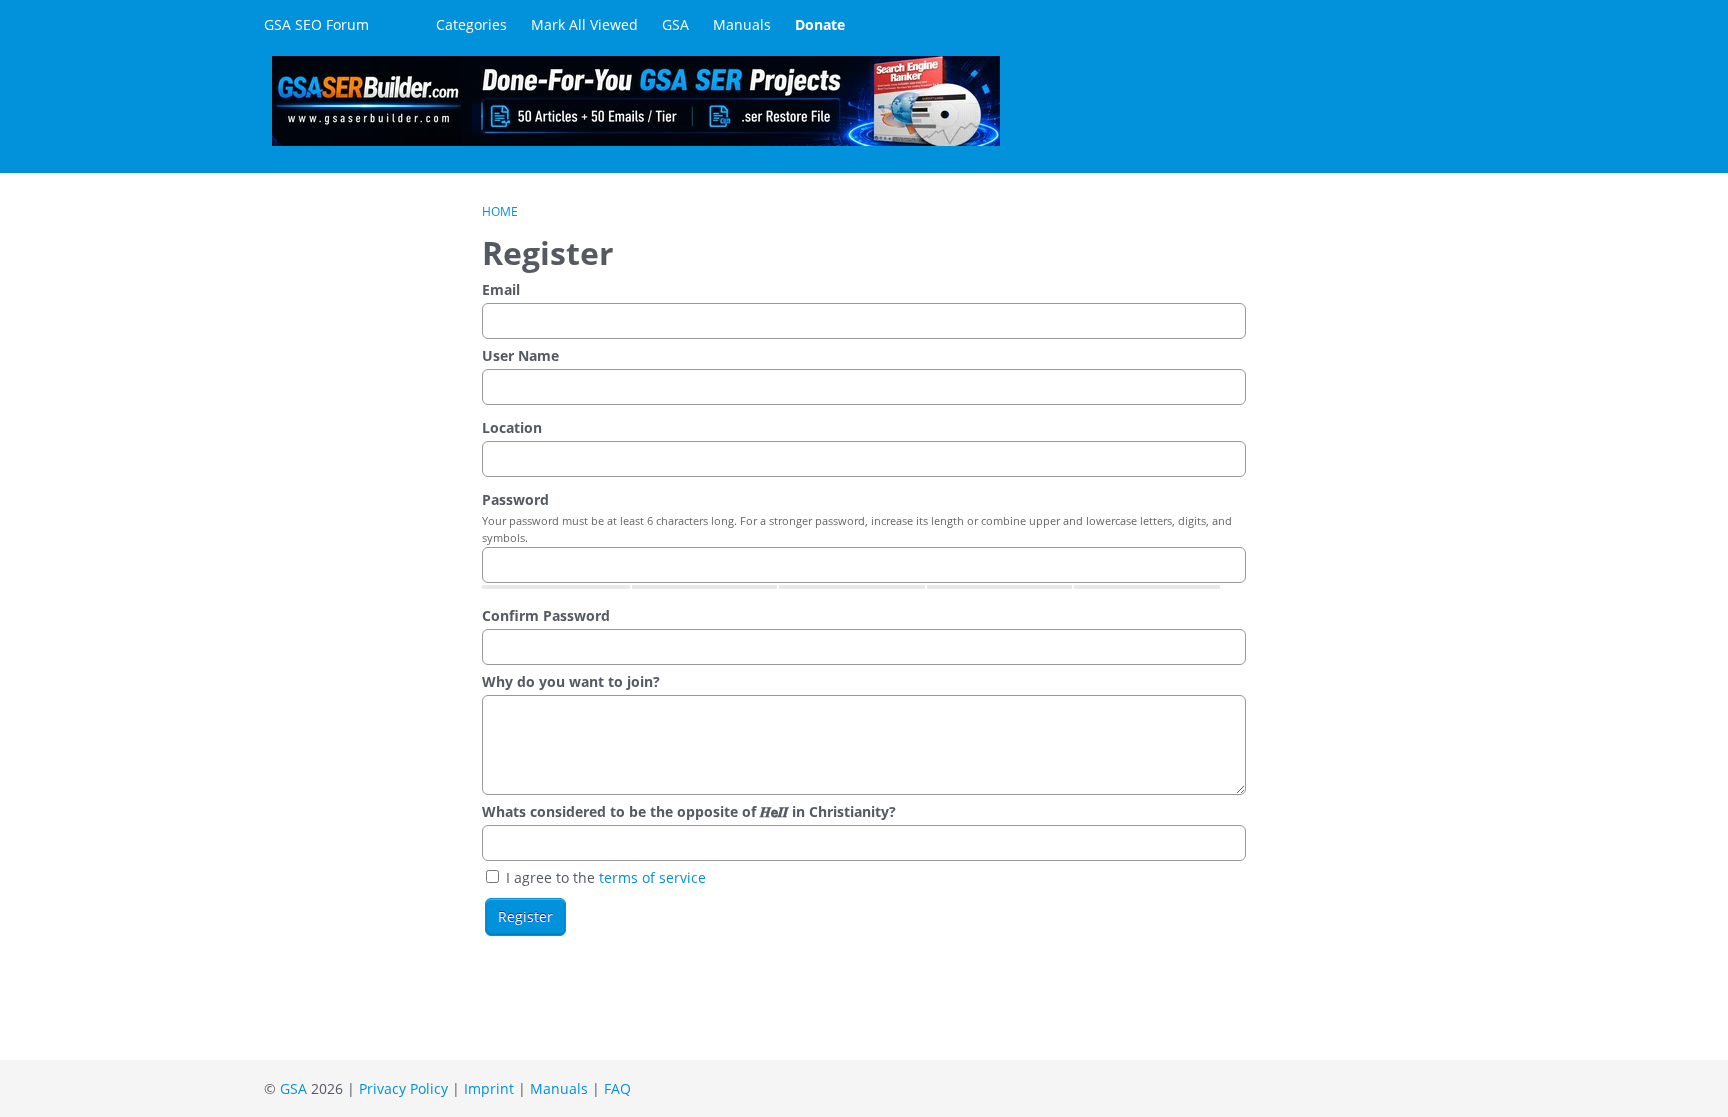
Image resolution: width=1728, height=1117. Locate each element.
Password (515, 499)
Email (501, 289)
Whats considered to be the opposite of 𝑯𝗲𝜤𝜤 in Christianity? (689, 811)
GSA (675, 24)
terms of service (652, 877)
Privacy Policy (403, 1088)
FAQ (617, 1088)
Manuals (742, 24)
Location (512, 427)
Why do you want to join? (571, 681)
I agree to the (604, 877)
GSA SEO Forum (316, 24)
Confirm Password (546, 615)
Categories (471, 24)
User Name (520, 355)
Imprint (489, 1088)
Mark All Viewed (584, 24)
